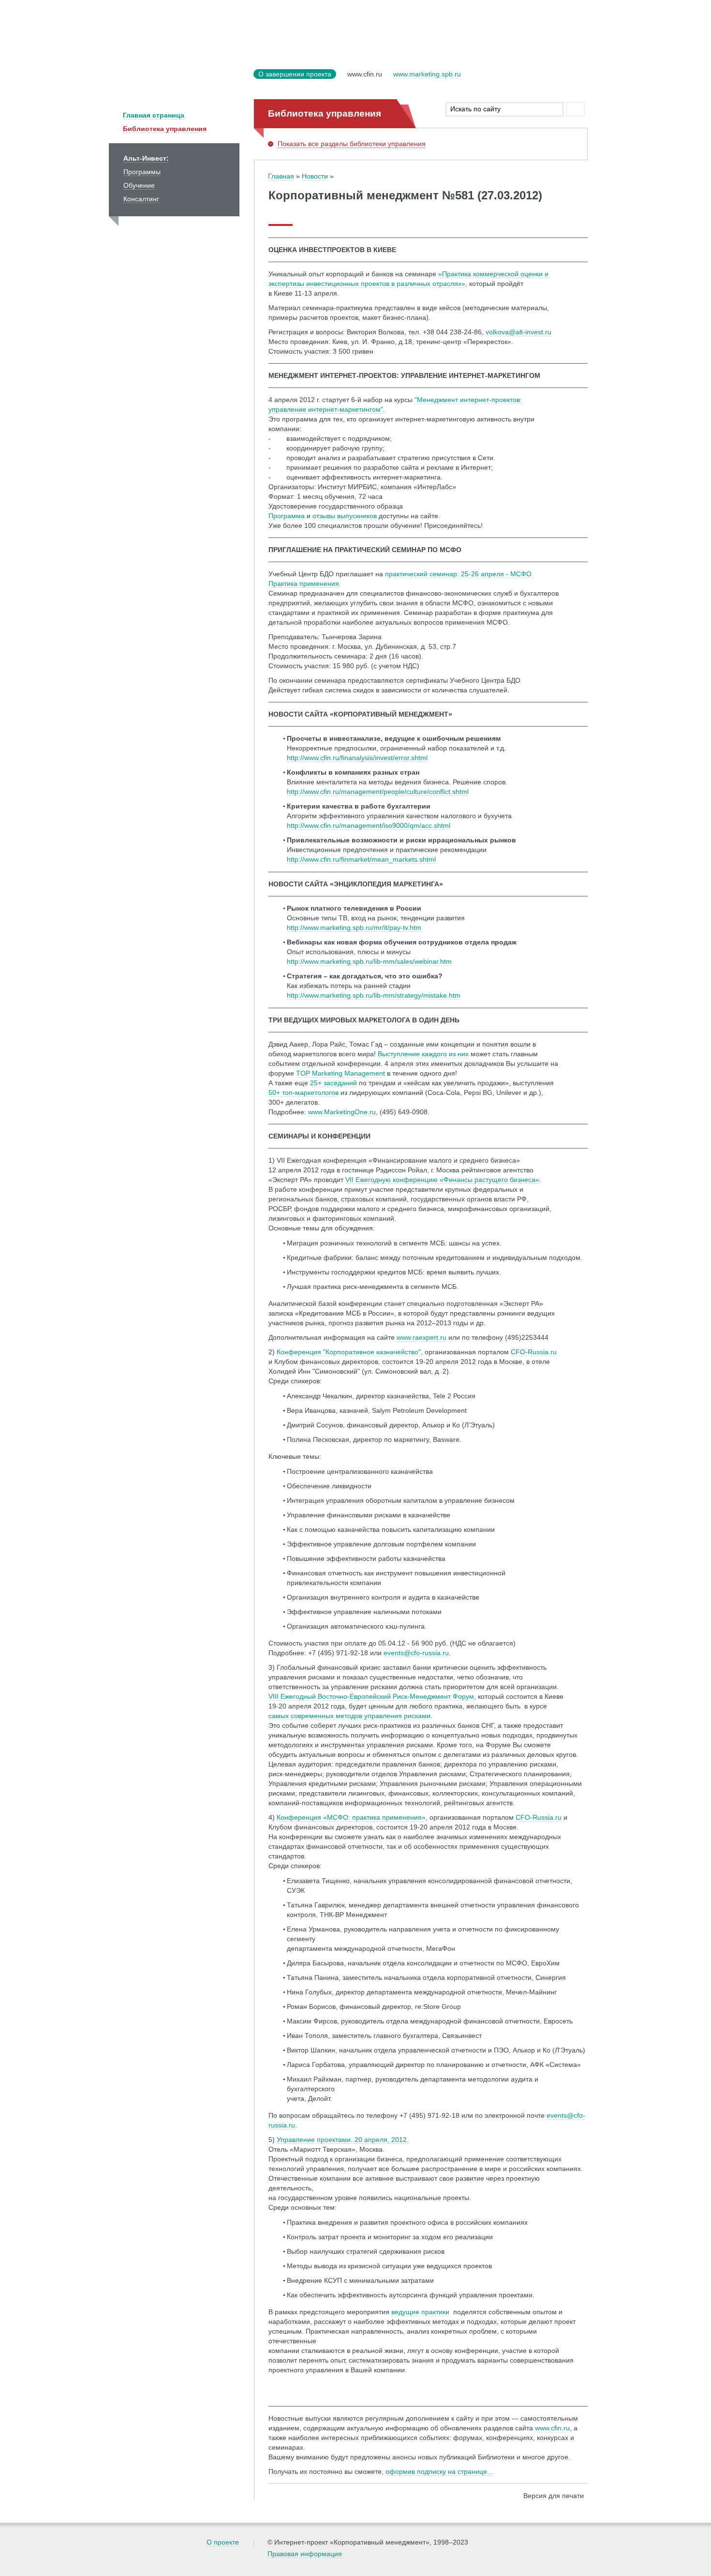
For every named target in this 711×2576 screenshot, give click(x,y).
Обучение (139, 185)
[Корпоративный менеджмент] (179, 80)
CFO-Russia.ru (534, 1352)
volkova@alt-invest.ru (518, 332)
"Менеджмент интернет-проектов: (469, 400)
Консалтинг (141, 199)
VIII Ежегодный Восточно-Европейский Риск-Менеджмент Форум (371, 1696)
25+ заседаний (333, 1083)
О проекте (223, 2542)
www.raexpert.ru (422, 1337)
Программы (142, 172)
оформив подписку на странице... (439, 2471)
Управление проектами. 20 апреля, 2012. (343, 2140)
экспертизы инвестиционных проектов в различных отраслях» (367, 284)
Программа (287, 516)
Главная (281, 176)
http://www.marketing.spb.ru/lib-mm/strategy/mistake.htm (374, 995)
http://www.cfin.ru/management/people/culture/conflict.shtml (378, 792)
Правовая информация (305, 2554)
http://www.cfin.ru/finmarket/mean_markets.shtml (361, 859)
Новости (315, 176)
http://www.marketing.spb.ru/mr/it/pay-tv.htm (354, 928)
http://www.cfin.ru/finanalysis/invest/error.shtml (357, 758)
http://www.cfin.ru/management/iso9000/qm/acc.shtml (369, 825)
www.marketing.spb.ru (427, 74)
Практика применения (304, 584)
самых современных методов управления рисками (349, 1716)
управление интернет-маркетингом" (326, 409)
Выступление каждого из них (423, 1054)
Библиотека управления (165, 129)
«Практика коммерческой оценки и (494, 274)
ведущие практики (420, 2312)
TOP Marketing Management (341, 1073)
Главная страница (154, 115)
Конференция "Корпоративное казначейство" (349, 1352)
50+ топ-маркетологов (304, 1093)
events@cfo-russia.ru (416, 1653)
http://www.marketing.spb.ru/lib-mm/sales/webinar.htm (369, 961)
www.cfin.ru (552, 2428)
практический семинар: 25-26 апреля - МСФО (459, 574)
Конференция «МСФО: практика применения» (351, 1817)
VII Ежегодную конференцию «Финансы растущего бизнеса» (442, 1180)
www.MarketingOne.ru (342, 1112)
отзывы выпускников (345, 516)
